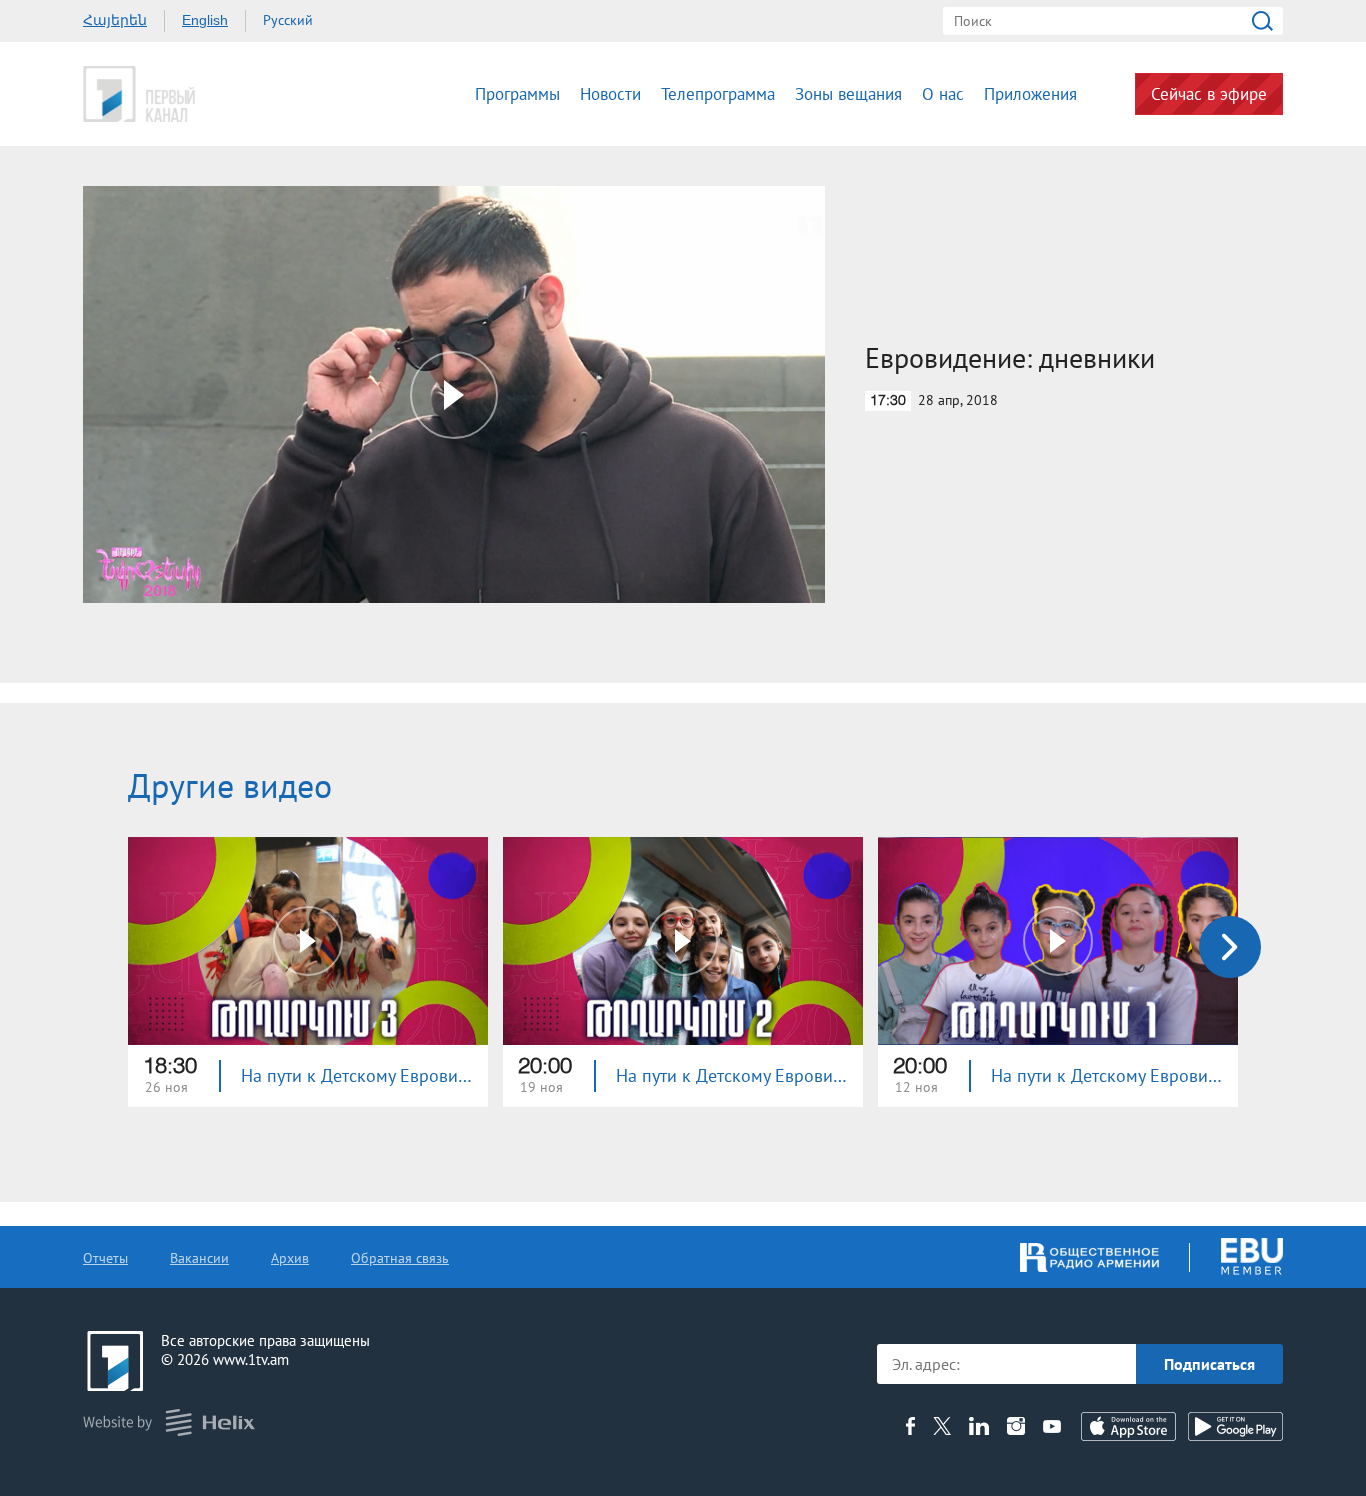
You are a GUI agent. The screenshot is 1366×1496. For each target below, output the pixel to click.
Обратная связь (400, 1258)
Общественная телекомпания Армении (201, 94)
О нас (943, 94)
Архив (290, 1258)
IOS (1128, 1426)
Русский (288, 20)
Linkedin (979, 1426)
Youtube (1052, 1426)
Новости (610, 94)
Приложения (1030, 94)
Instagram (1016, 1426)
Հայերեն (115, 20)
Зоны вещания (848, 94)
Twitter (942, 1426)
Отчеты (105, 1258)
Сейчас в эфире (1209, 94)
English (205, 20)
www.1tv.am (251, 1359)
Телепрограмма (718, 94)
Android (1235, 1426)
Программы (517, 94)
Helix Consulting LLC (169, 1422)
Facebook (910, 1426)
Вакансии (199, 1258)
